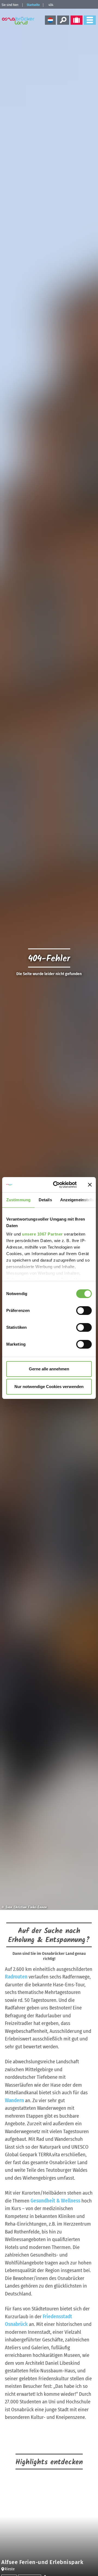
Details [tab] (45, 1200)
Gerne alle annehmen (49, 1369)
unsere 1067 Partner (42, 1234)
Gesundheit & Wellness (55, 2201)
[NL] (50, 20)
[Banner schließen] (90, 1185)
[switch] (84, 1311)
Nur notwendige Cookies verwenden (49, 1387)
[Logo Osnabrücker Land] (19, 21)
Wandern (14, 2100)
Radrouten (16, 1977)
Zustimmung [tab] (18, 1200)
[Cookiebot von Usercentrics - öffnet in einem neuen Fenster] (56, 1185)
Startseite (33, 5)
